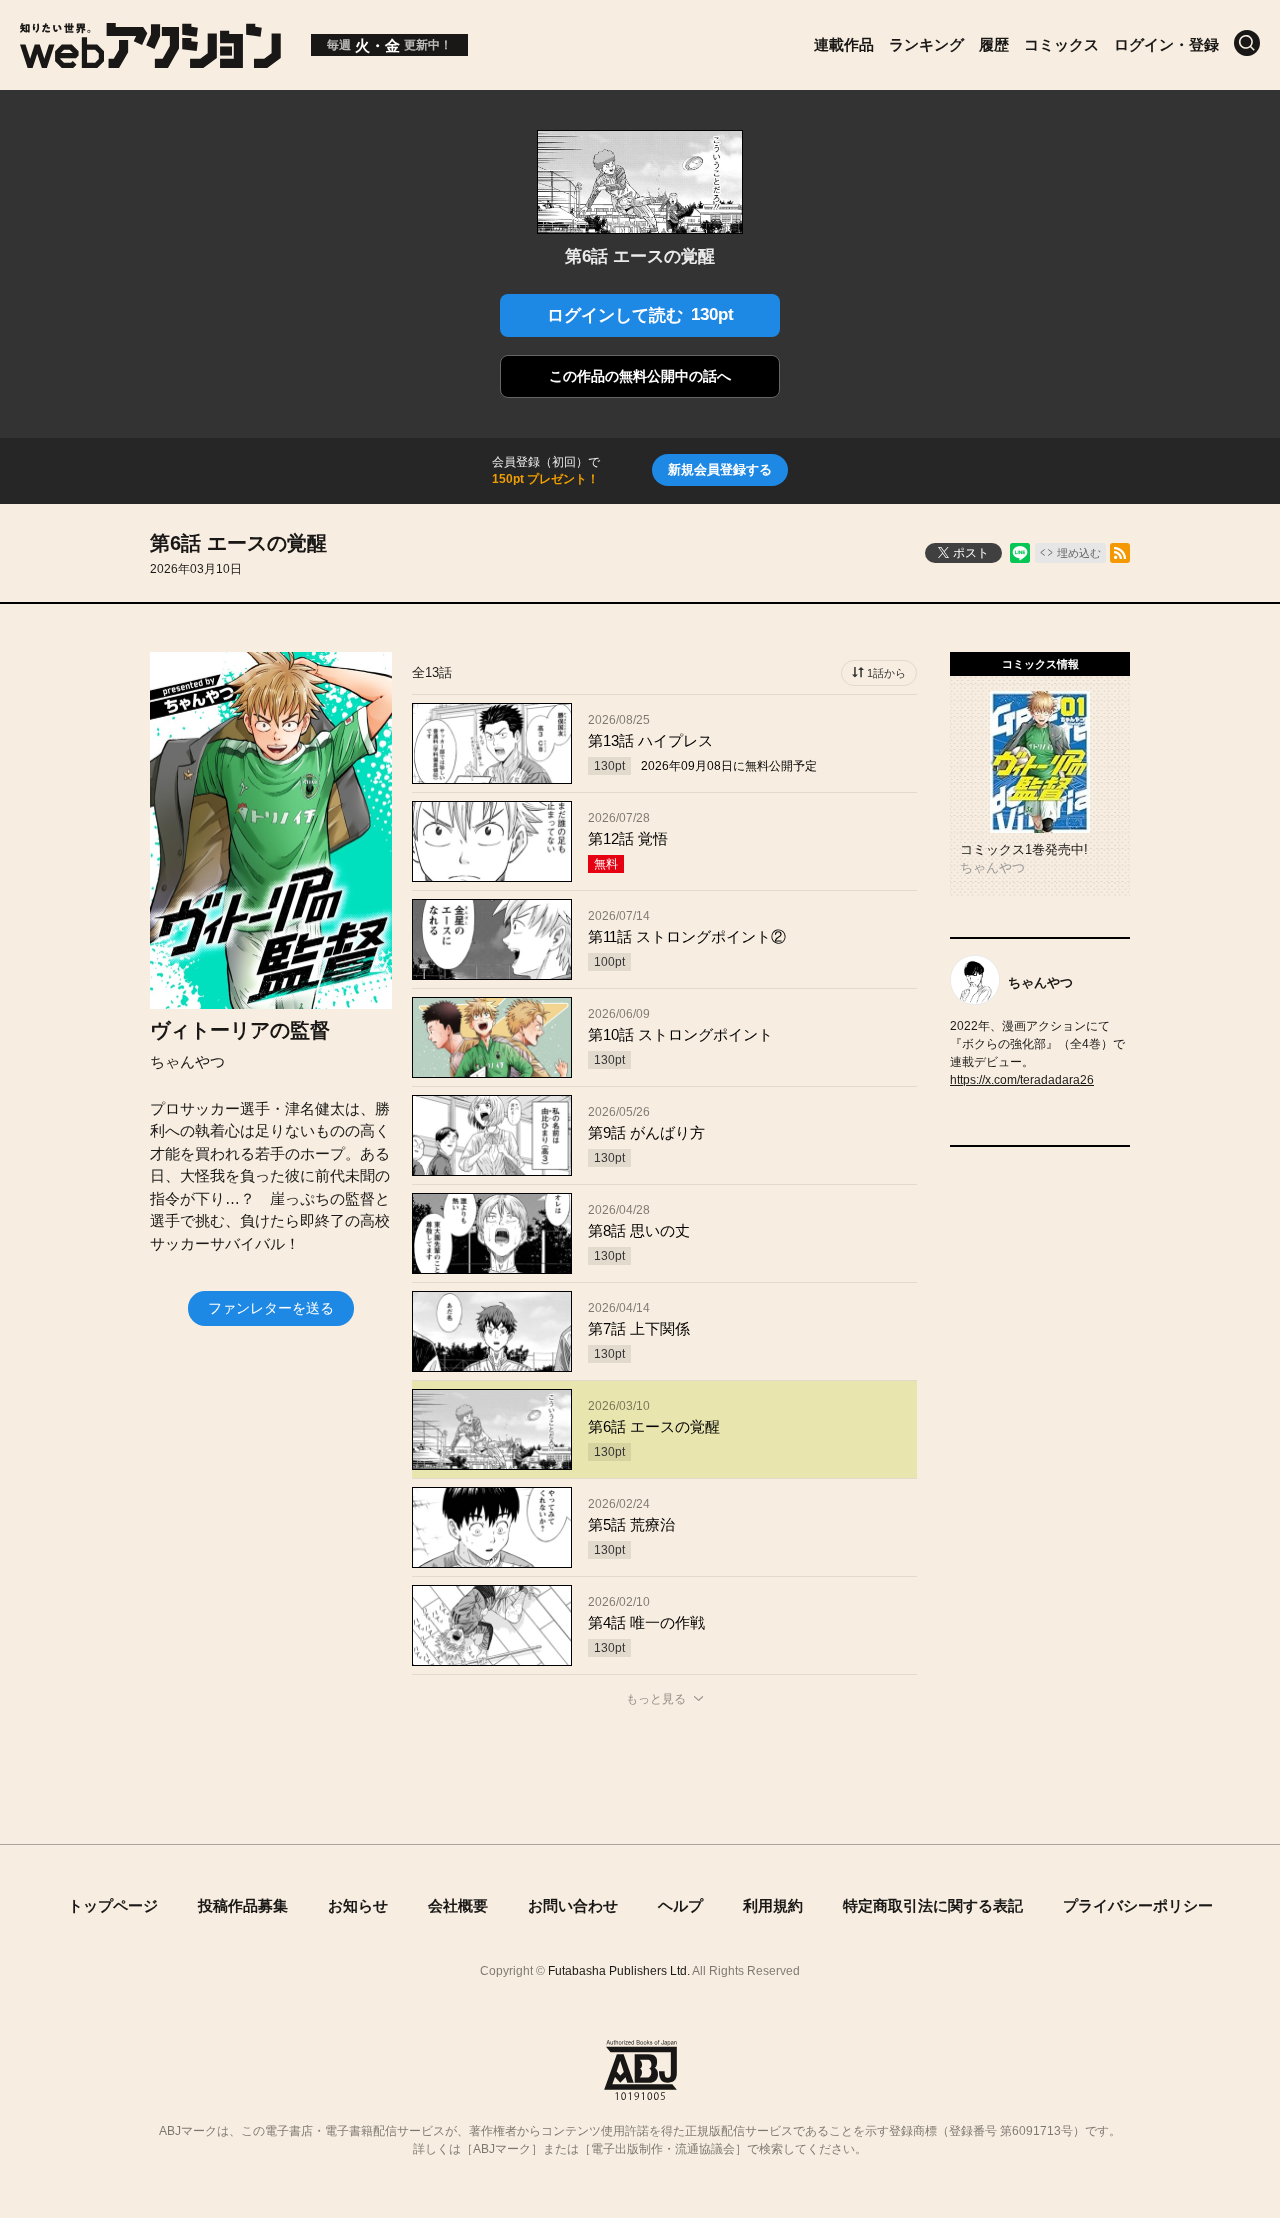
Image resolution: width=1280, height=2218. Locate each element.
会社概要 (458, 1905)
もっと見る (656, 1699)
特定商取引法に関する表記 (933, 1905)
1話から (886, 673)
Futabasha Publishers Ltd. (619, 1971)
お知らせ (358, 1905)
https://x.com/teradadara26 (1022, 1080)
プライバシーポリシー (1138, 1905)
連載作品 (844, 44)
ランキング (926, 44)
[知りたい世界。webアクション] (150, 57)
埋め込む (1079, 553)
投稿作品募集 (243, 1905)
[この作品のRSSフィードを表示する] (1120, 553)
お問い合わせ (573, 1905)
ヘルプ (680, 1905)
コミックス (1061, 44)
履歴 (994, 44)
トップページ (113, 1905)
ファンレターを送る (271, 1308)
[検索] (1247, 43)
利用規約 (773, 1905)
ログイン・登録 (1166, 44)
